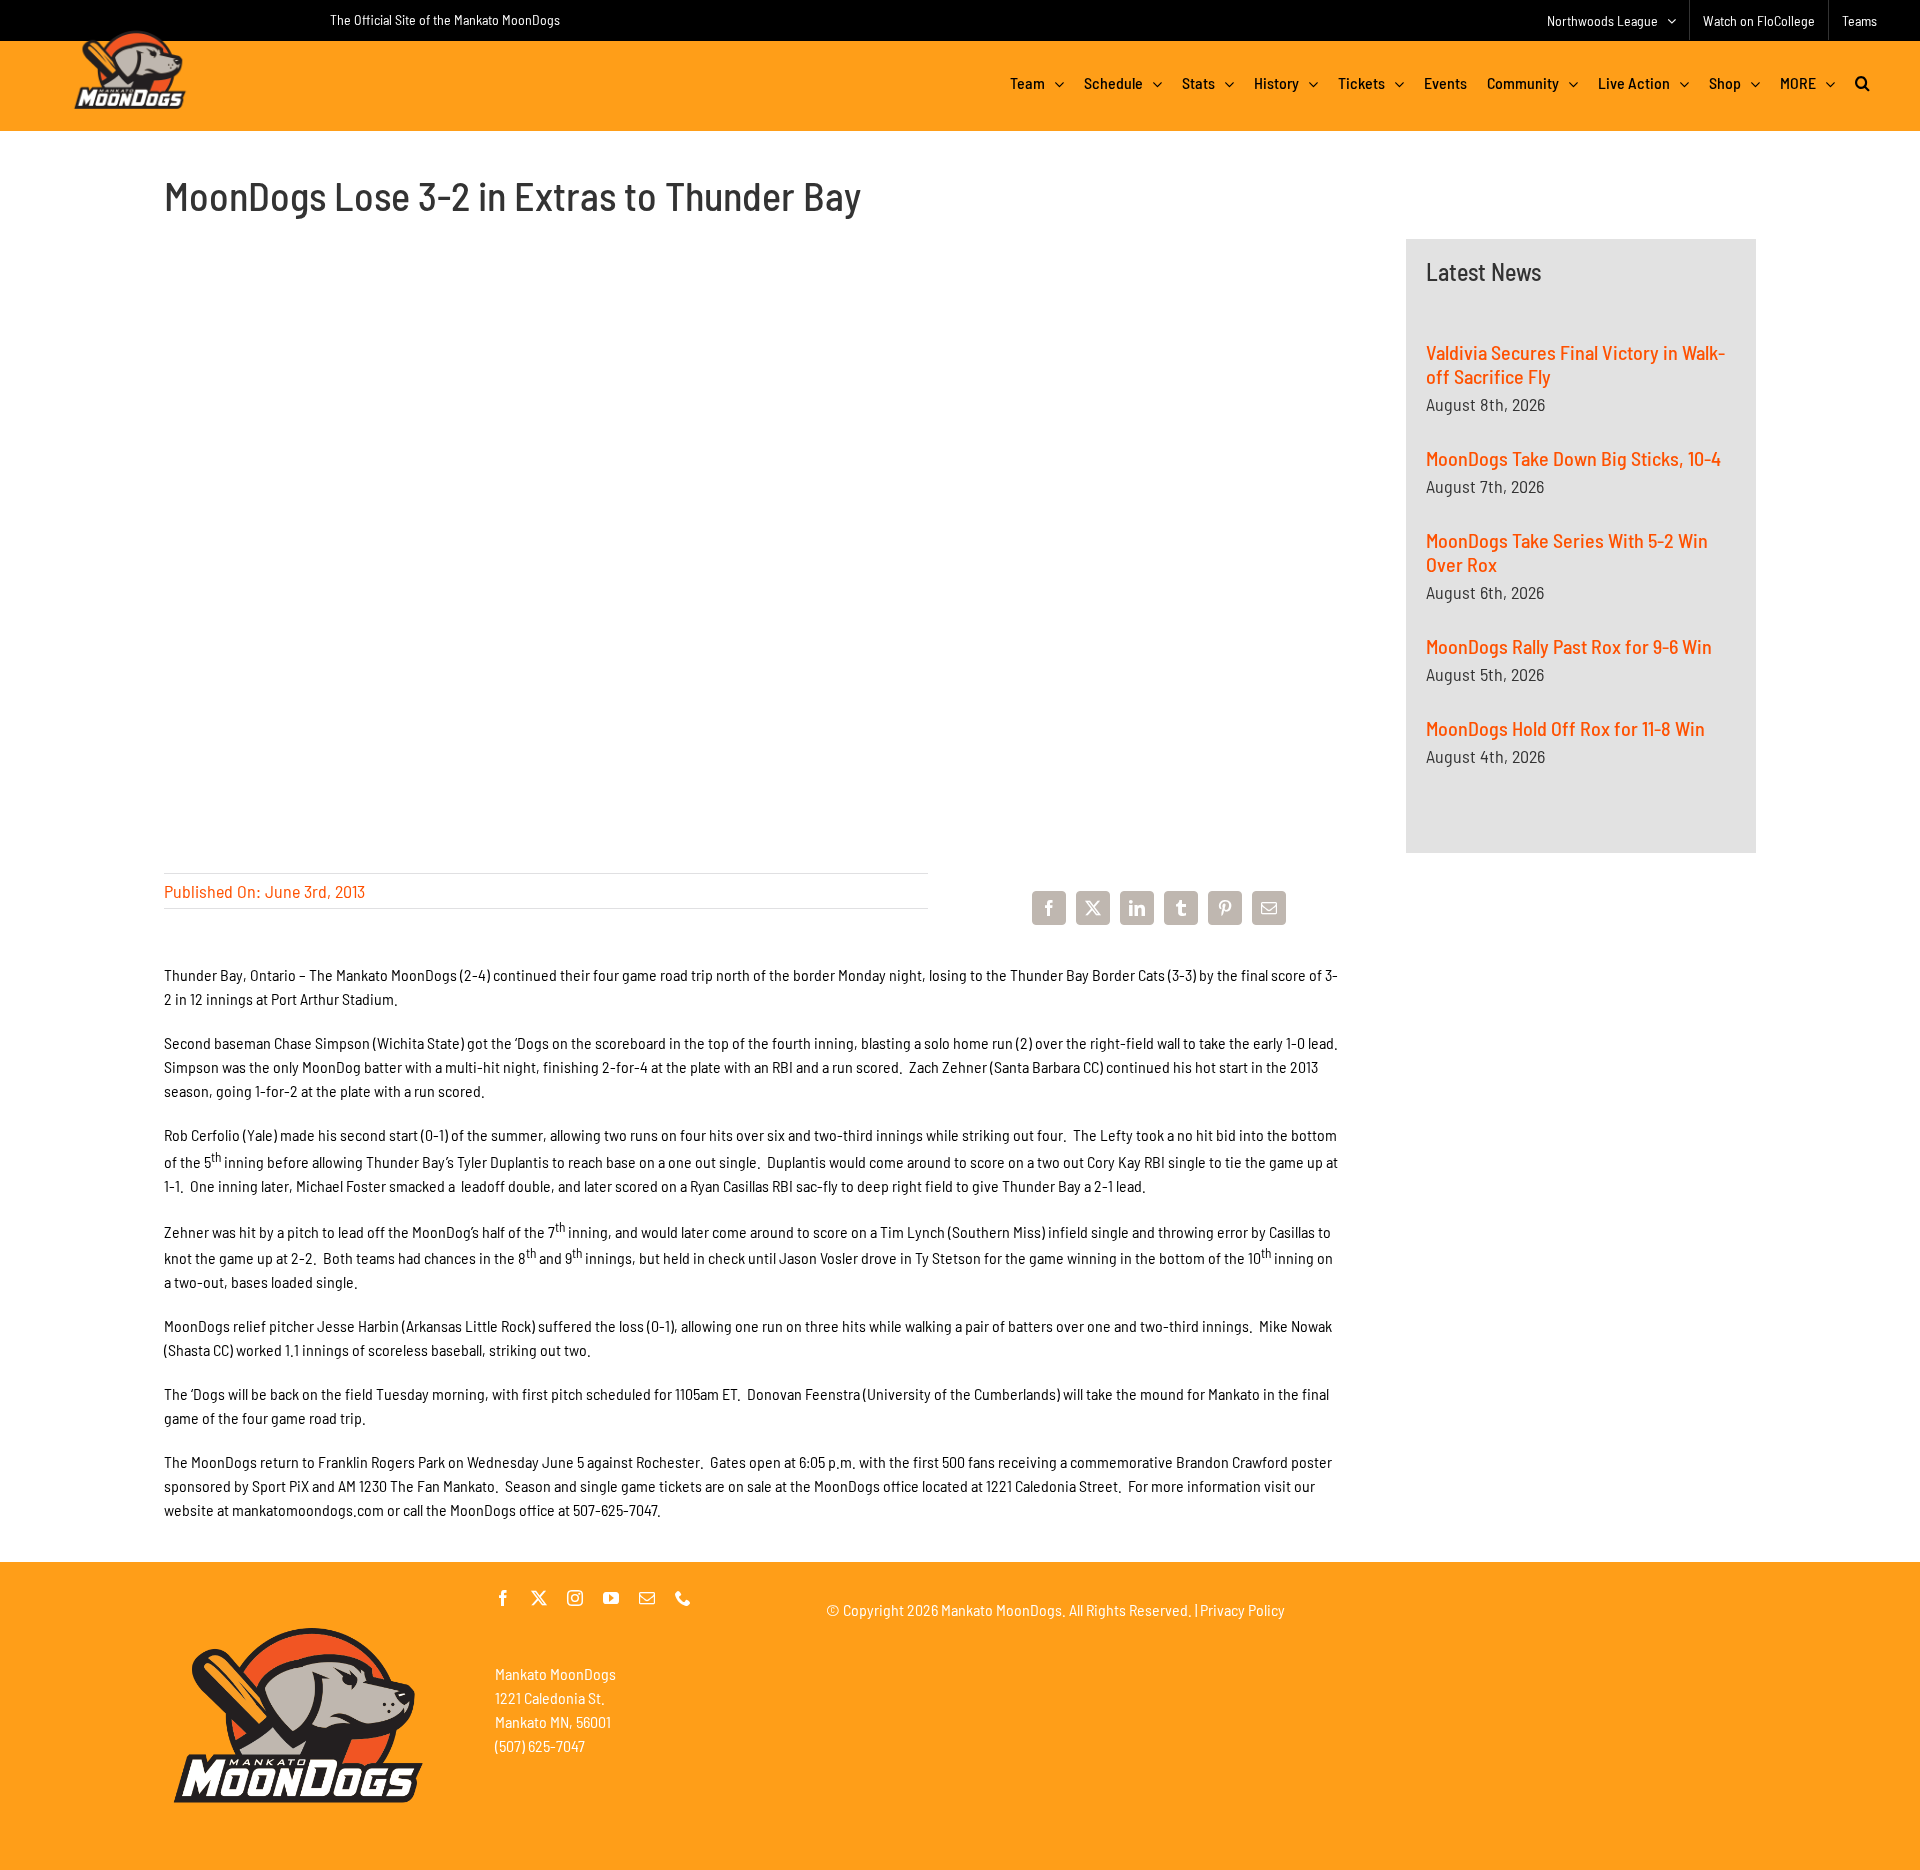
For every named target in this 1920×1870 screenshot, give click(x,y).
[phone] (683, 1598)
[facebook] (503, 1598)
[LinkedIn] (1137, 908)
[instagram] (575, 1598)
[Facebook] (1049, 908)
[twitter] (539, 1598)
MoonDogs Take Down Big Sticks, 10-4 (1573, 458)
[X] (1093, 908)
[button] (1862, 83)
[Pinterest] (1225, 908)
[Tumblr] (1181, 908)
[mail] (647, 1598)
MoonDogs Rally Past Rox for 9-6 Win (1569, 646)
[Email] (1269, 908)
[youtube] (611, 1598)
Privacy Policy (1242, 1609)
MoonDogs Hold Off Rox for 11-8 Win (1565, 728)
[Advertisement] (1581, 1088)
